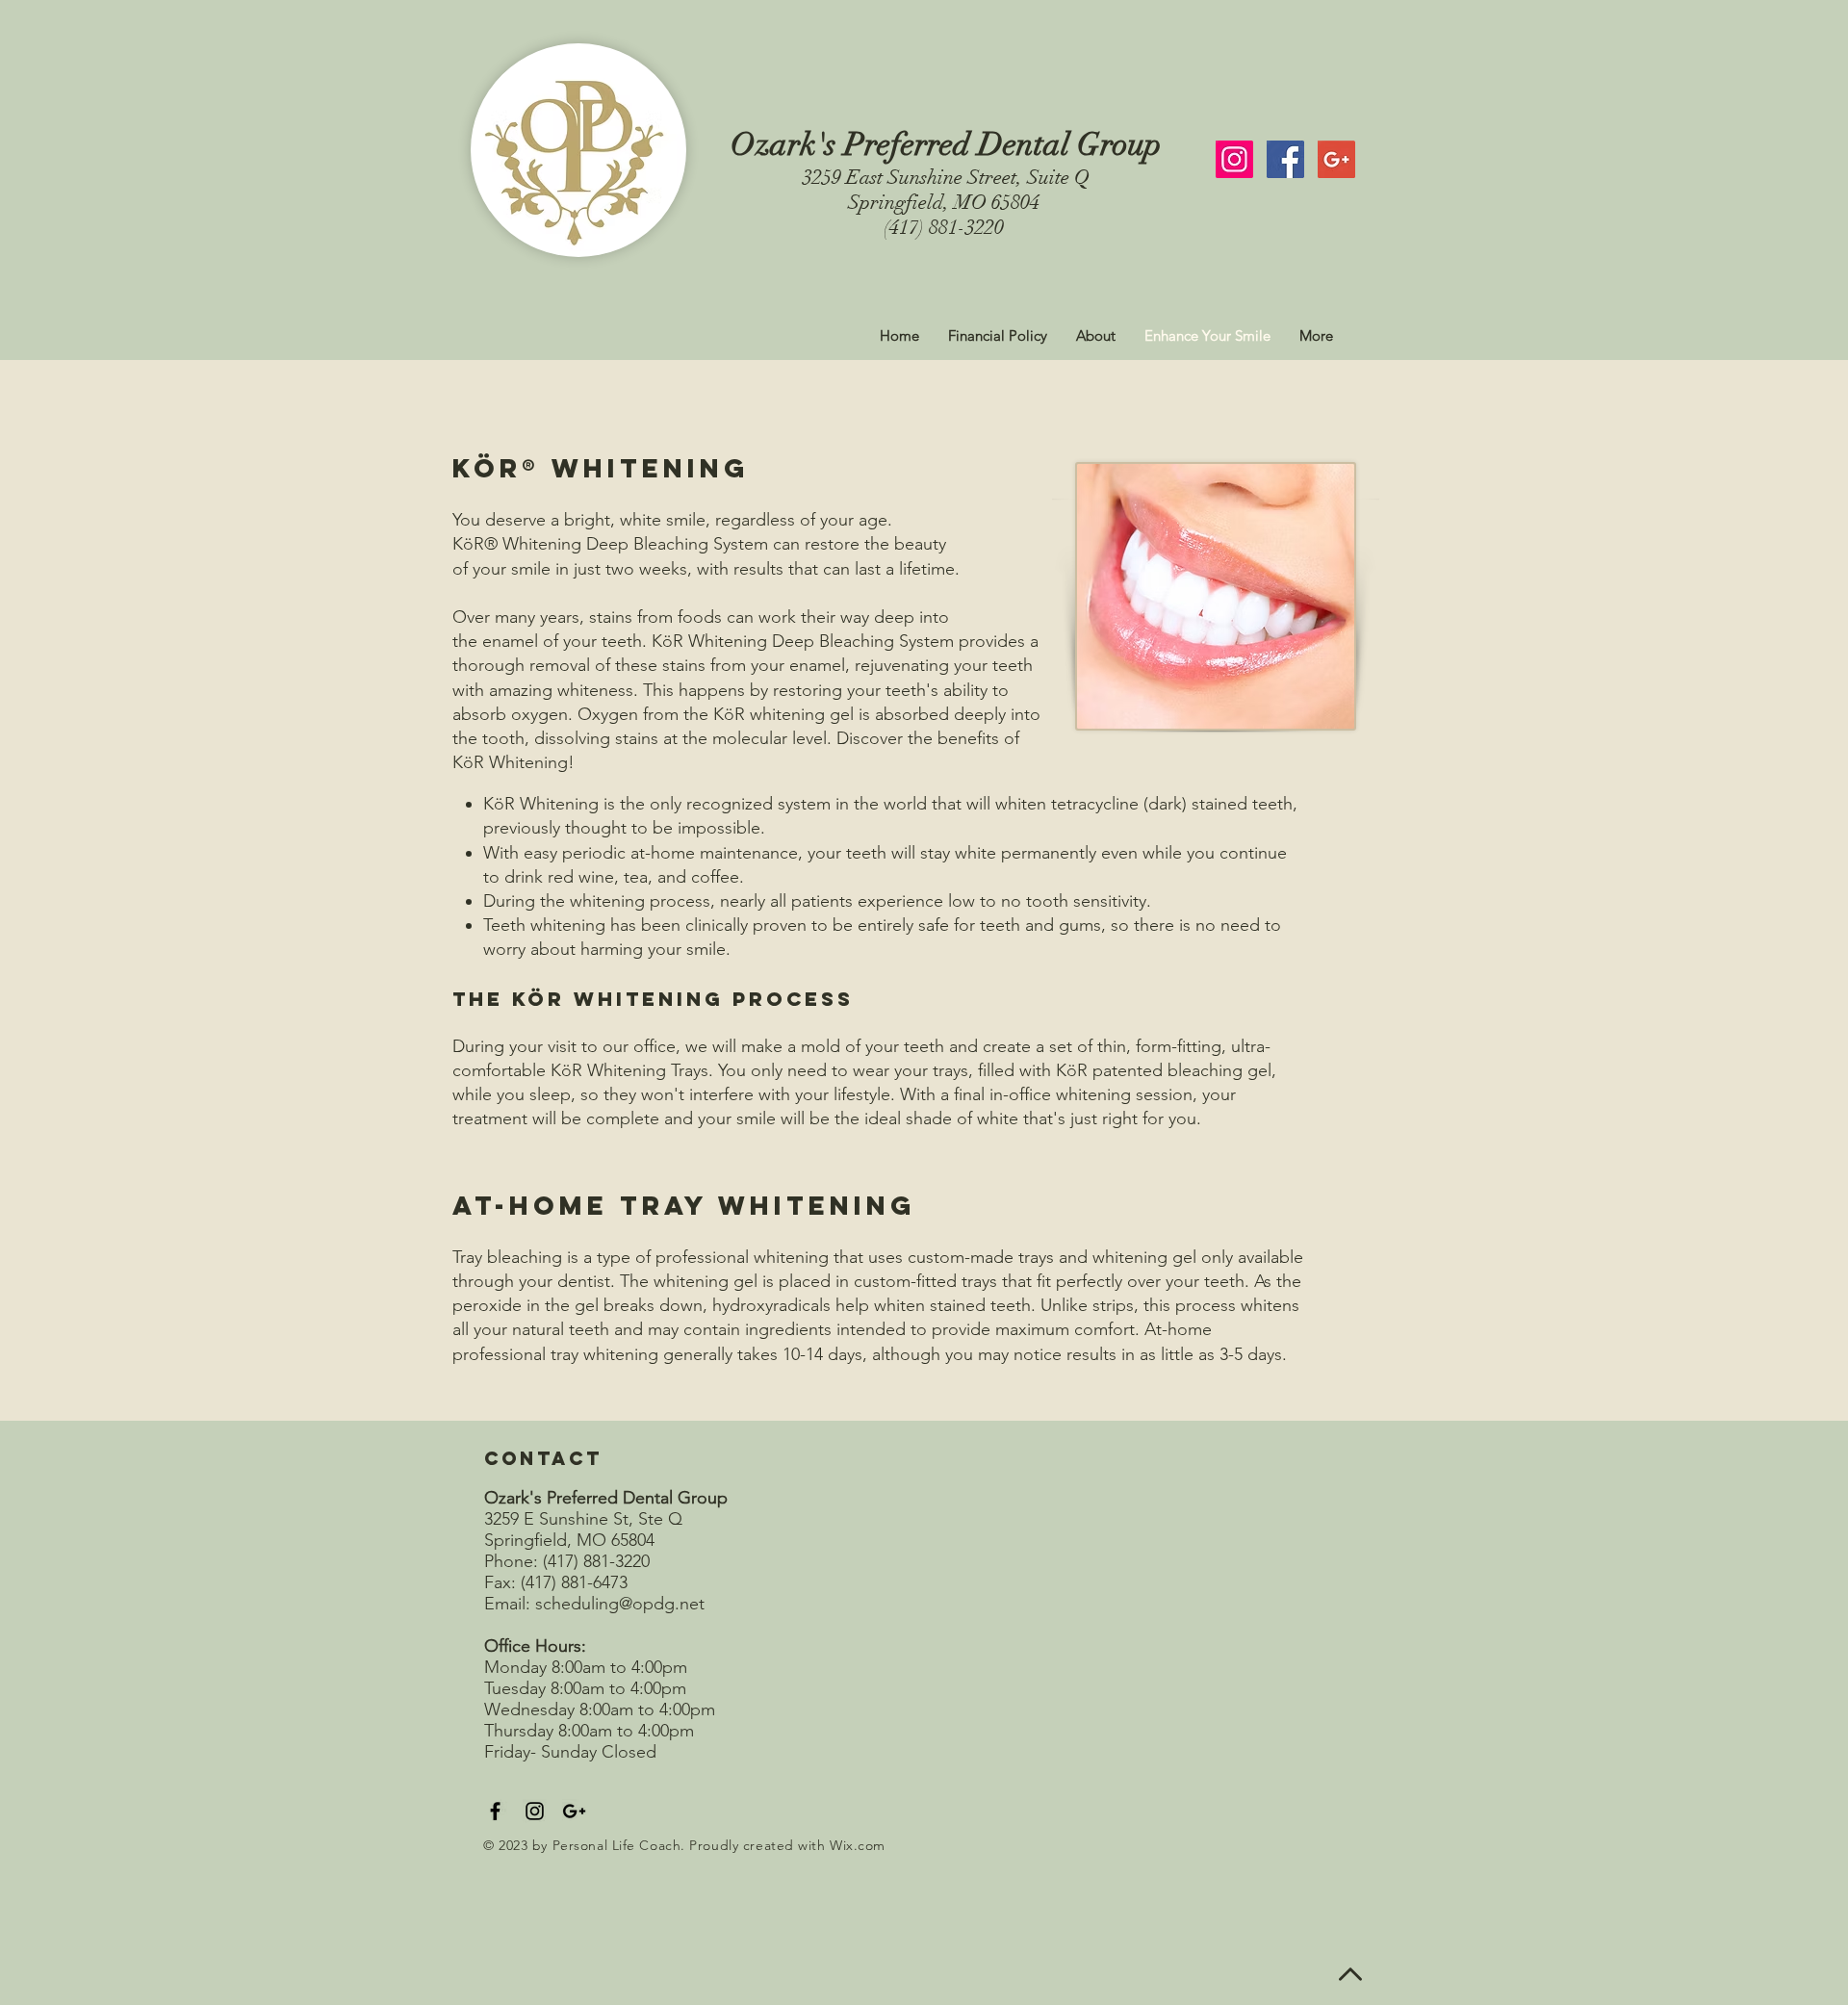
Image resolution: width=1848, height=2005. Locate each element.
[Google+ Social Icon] (1336, 159)
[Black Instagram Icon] (535, 1811)
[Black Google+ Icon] (574, 1811)
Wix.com (858, 1845)
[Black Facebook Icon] (495, 1811)
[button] (1096, 336)
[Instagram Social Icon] (1234, 159)
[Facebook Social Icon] (1285, 159)
